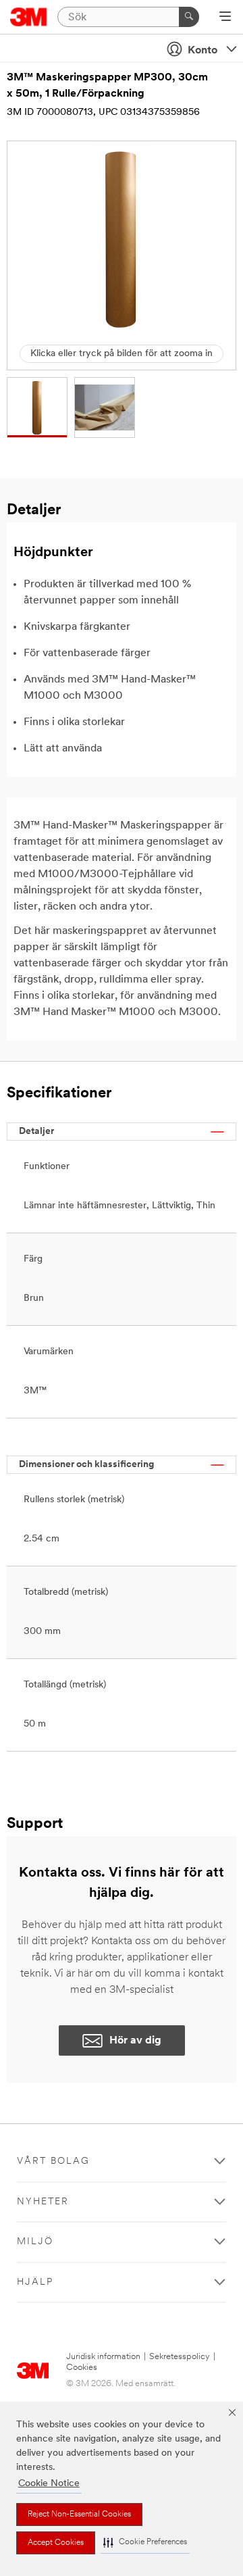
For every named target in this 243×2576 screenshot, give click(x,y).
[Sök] (189, 17)
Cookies (82, 2368)
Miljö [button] (35, 2242)
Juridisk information (103, 2357)
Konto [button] (202, 51)
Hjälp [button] (35, 2282)
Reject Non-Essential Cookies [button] (79, 2515)
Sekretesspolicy (180, 2357)
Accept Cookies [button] (56, 2543)
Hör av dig (135, 2041)
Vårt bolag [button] (53, 2161)
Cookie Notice (49, 2484)
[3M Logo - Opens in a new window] (29, 17)
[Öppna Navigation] (225, 18)
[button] (145, 2543)
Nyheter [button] (43, 2202)
